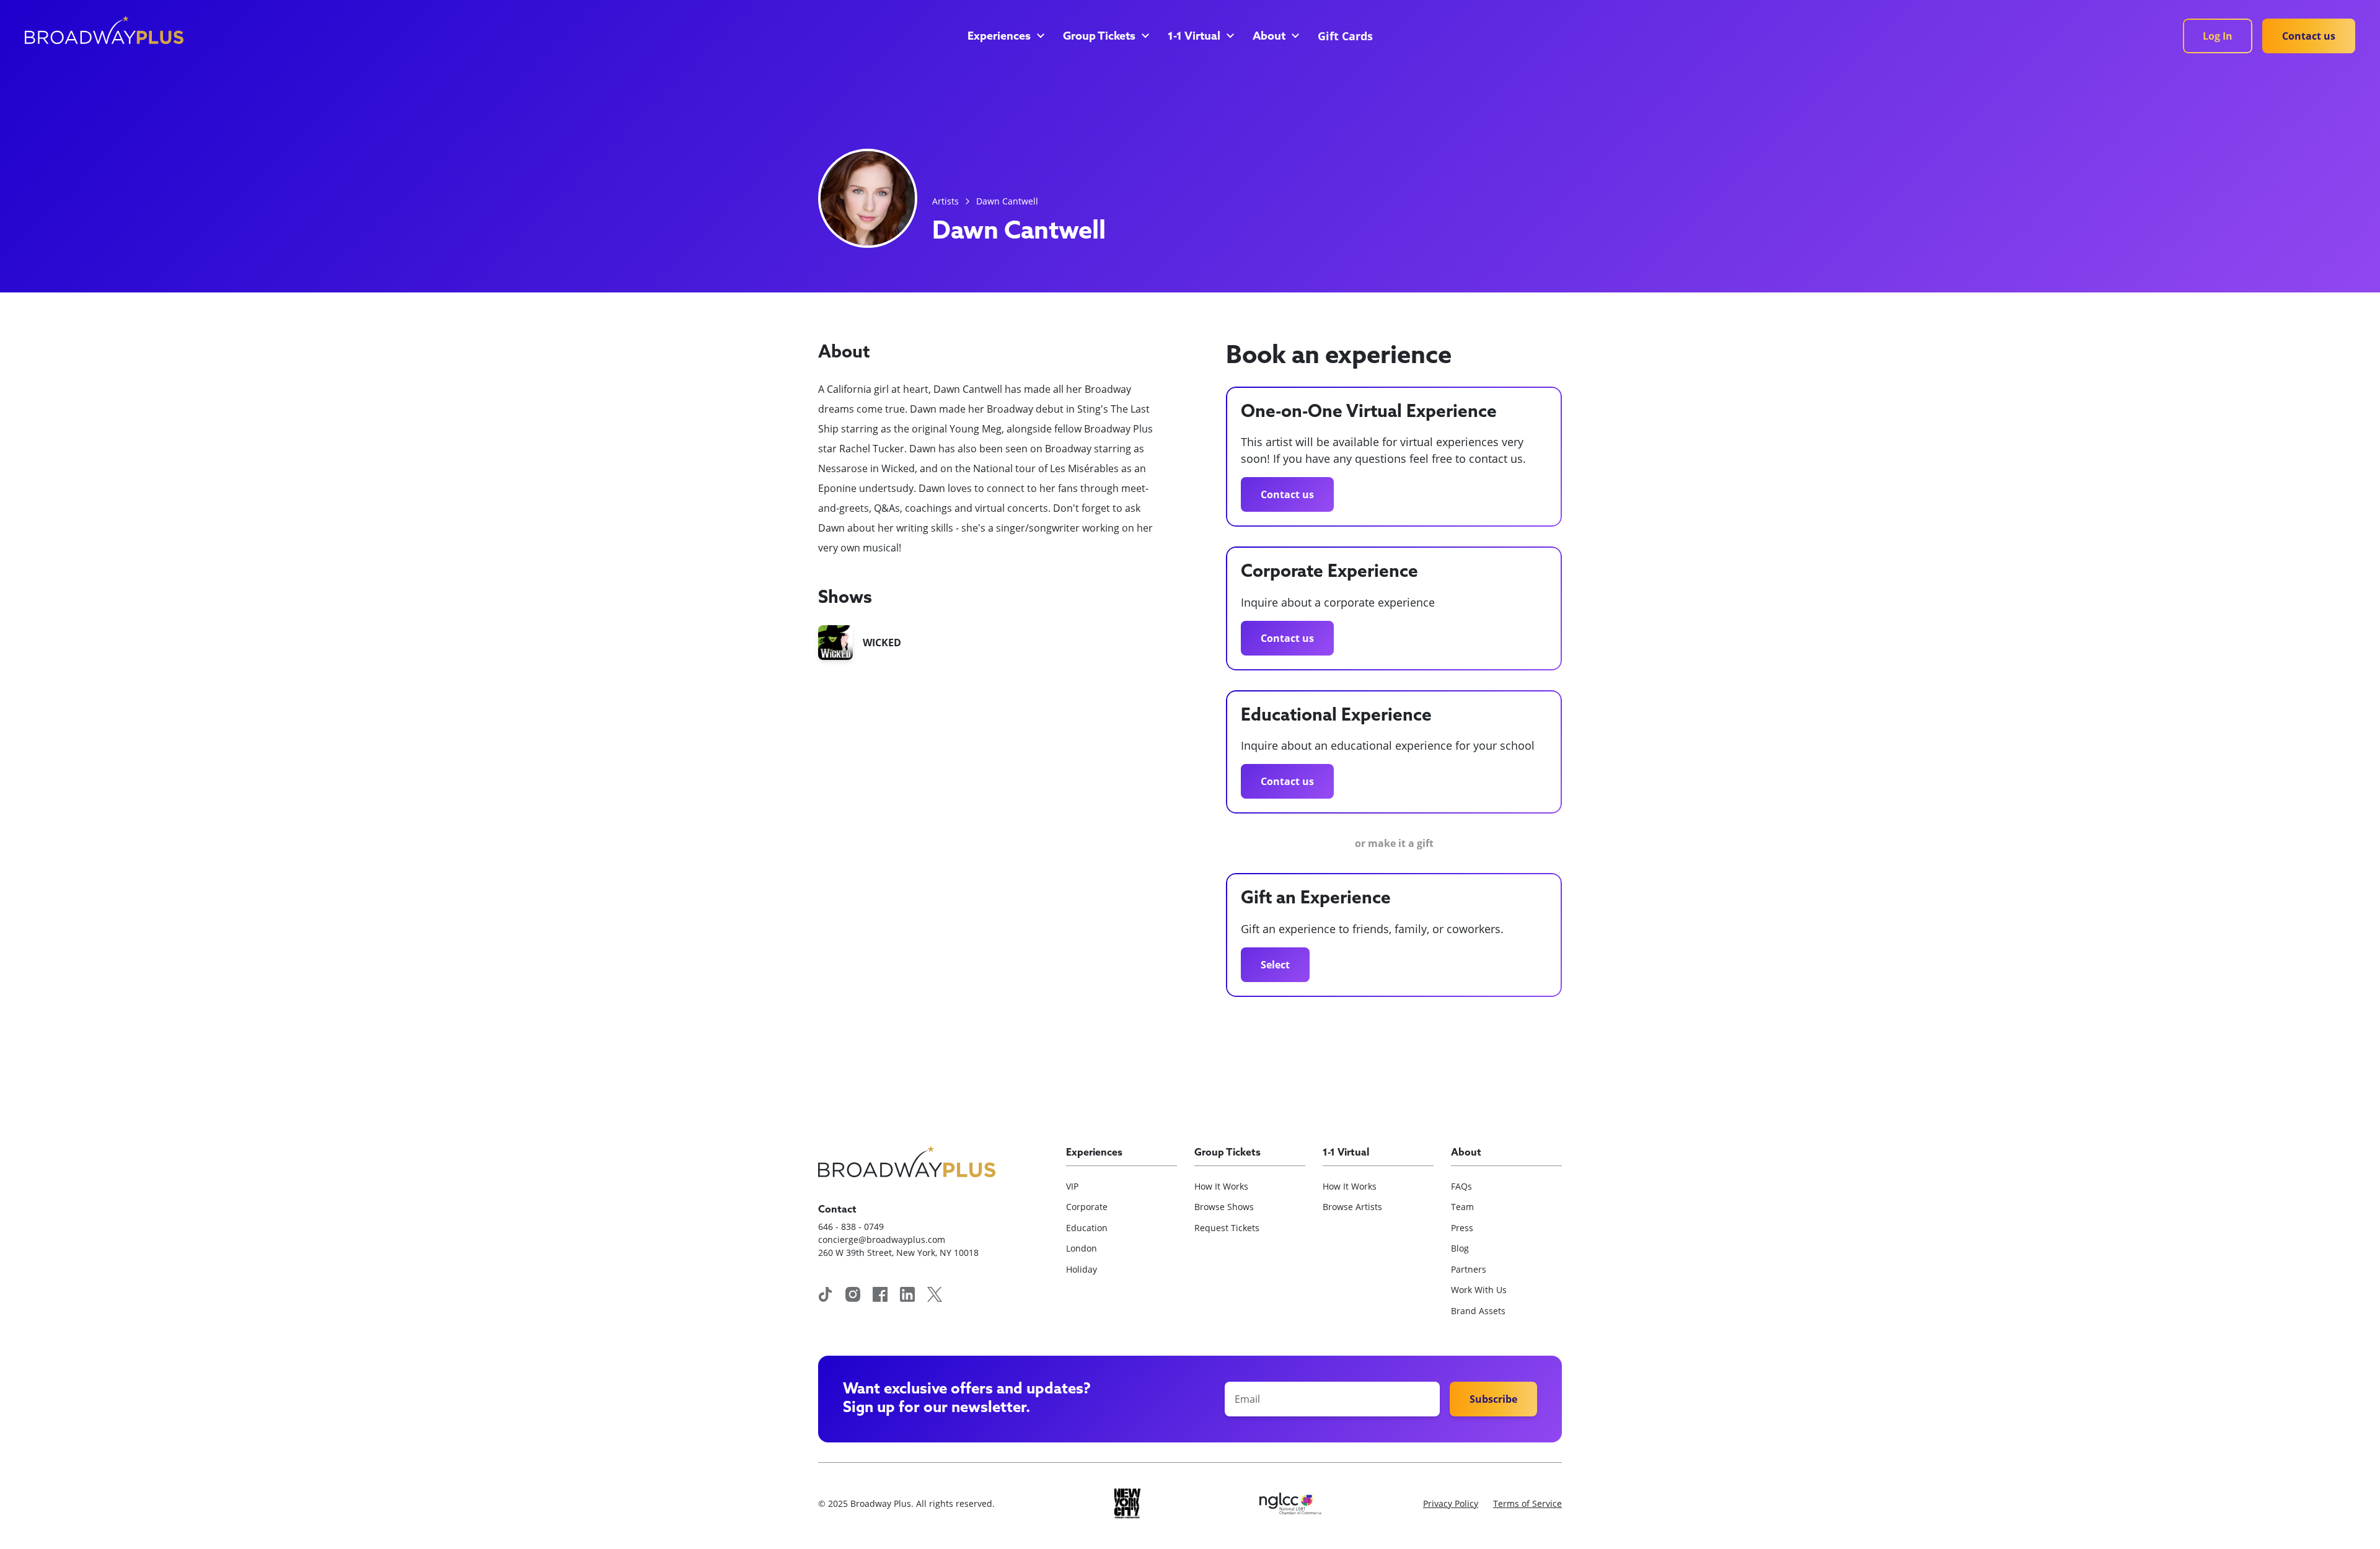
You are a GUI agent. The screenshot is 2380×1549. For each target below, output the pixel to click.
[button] (1005, 37)
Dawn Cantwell (1007, 201)
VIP (1072, 1186)
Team (1462, 1207)
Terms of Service (1527, 1503)
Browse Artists (1352, 1207)
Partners (1469, 1269)
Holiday (1082, 1269)
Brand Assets (1478, 1311)
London (1082, 1248)
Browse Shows (1224, 1207)
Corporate (1087, 1207)
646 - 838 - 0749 (851, 1226)
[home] (104, 30)
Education (1087, 1228)
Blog (1460, 1248)
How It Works (1221, 1186)
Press (1462, 1228)
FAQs (1461, 1186)
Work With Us (1479, 1290)
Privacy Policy (1451, 1503)
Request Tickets (1227, 1228)
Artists (945, 201)
